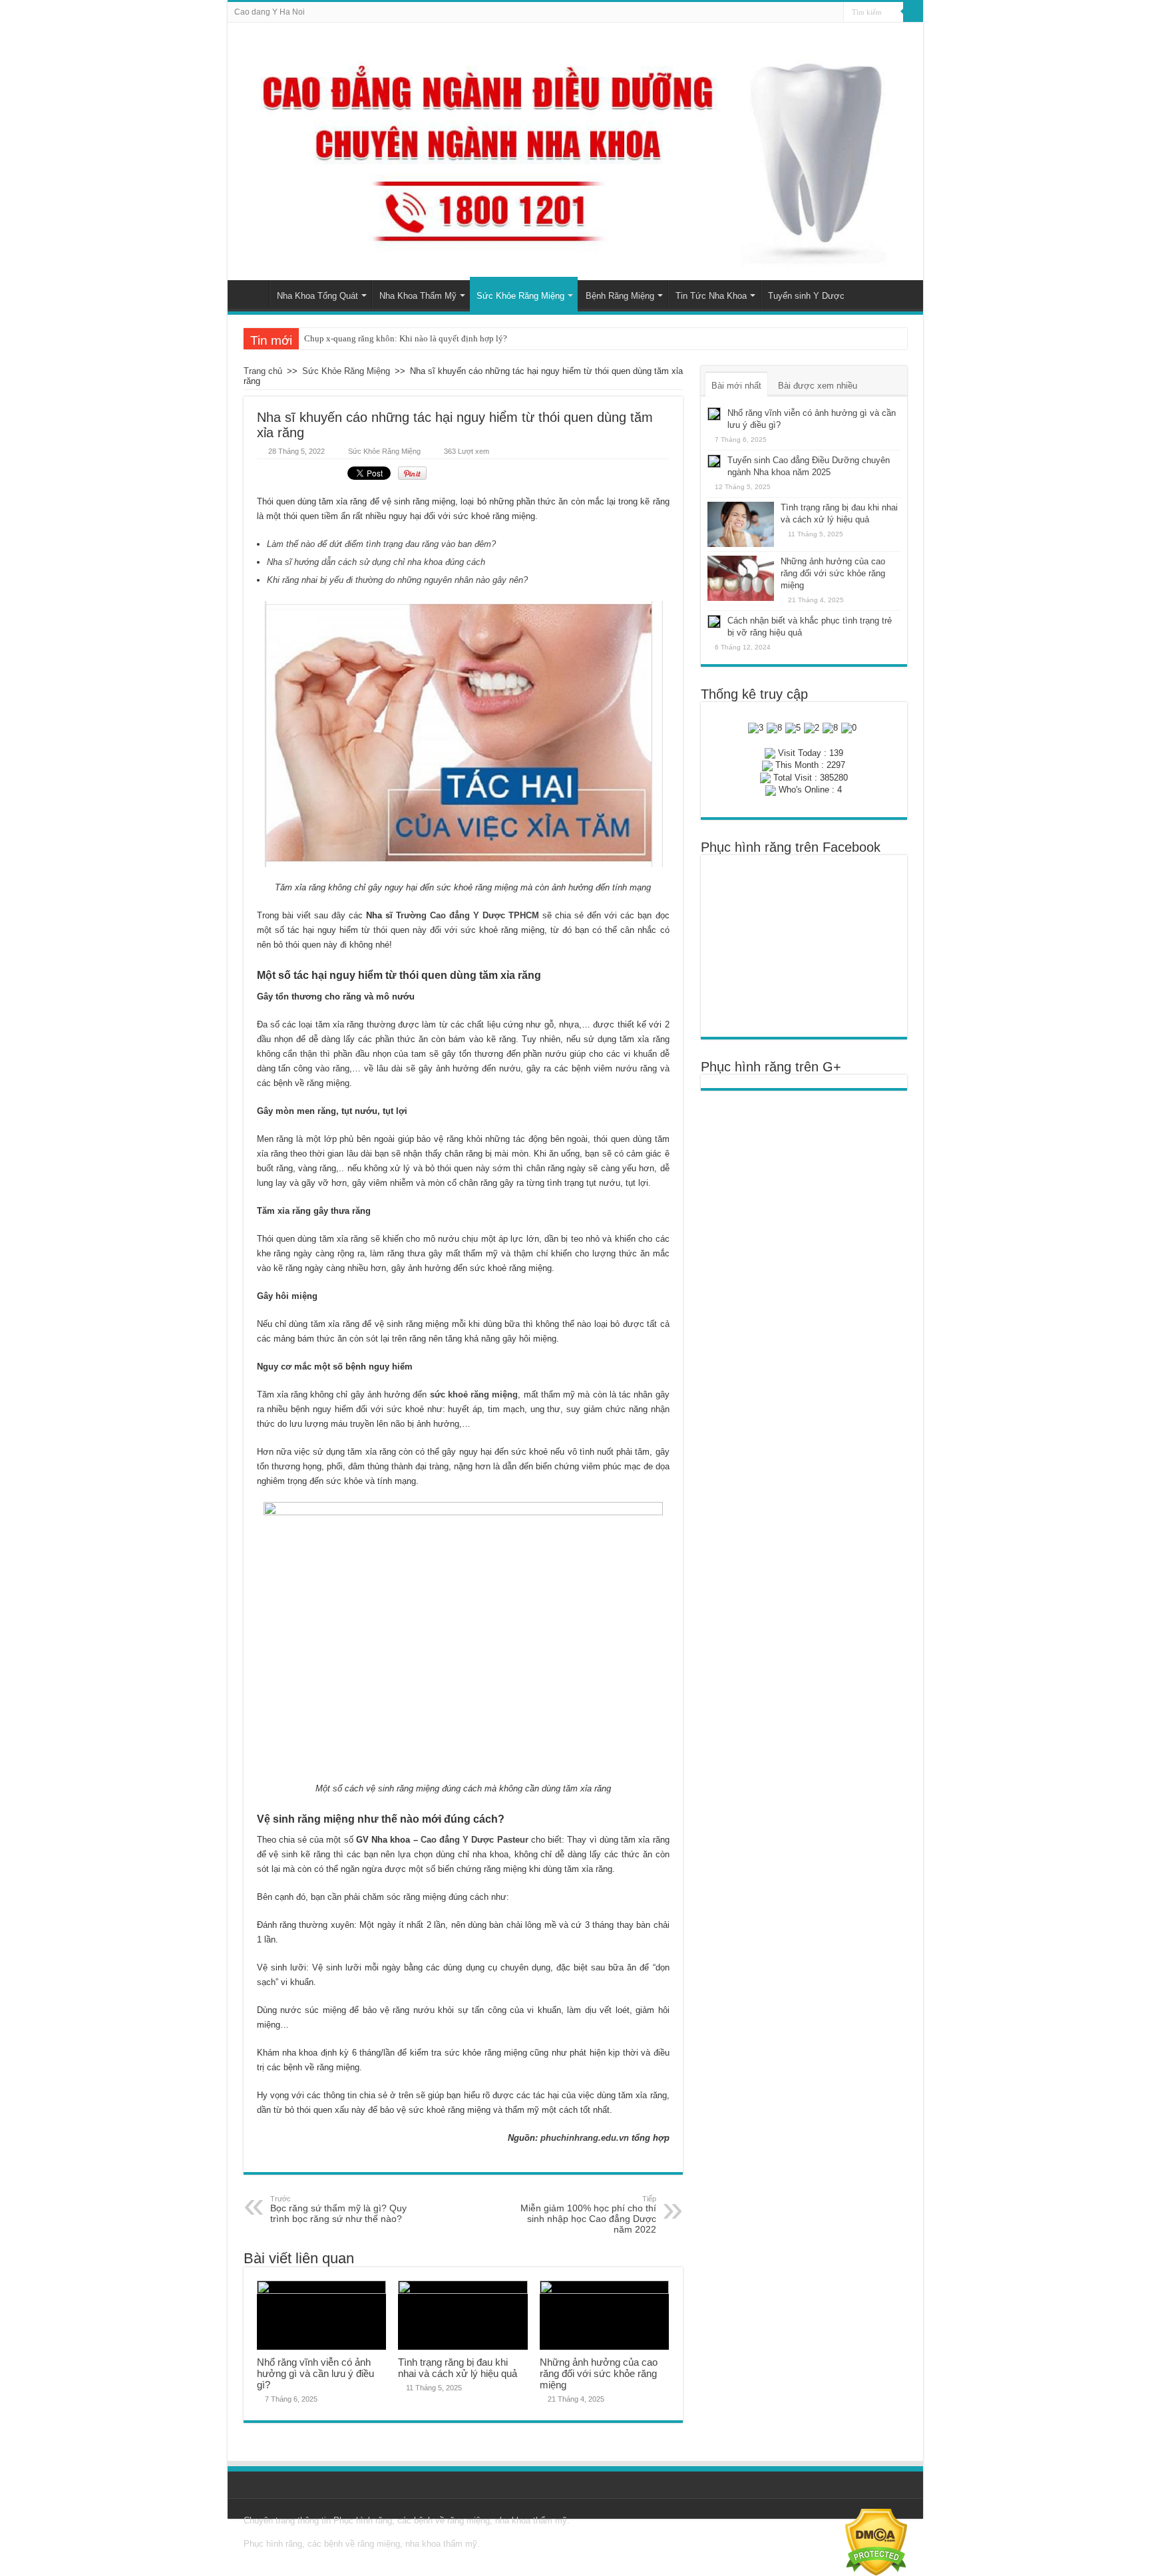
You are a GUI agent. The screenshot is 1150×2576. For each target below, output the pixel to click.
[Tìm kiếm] (913, 12)
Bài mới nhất (736, 386)
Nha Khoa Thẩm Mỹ (418, 296)
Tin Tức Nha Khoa (711, 296)
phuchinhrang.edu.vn (585, 2138)
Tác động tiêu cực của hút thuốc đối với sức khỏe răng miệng (414, 338)
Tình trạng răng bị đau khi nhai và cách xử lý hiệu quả (458, 2368)
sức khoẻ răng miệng (474, 1394)
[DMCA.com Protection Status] (876, 2542)
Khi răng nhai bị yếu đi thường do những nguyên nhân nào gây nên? (397, 580)
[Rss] (834, 13)
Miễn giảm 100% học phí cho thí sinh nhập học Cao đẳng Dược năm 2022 (588, 2215)
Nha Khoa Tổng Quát (317, 296)
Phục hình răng (363, 2520)
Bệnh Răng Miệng (620, 296)
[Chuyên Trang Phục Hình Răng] (575, 151)
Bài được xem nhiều (818, 386)
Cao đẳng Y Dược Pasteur (475, 1840)
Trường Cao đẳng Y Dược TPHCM (468, 915)
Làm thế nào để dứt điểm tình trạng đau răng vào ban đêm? (381, 544)
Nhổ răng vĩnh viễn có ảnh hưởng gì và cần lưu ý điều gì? (315, 2373)
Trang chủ (252, 294)
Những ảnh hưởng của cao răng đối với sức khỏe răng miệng (599, 2373)
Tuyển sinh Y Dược (806, 296)
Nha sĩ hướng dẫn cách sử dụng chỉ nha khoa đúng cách (376, 562)
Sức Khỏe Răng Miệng (520, 296)
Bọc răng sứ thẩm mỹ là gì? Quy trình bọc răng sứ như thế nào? (338, 2209)
